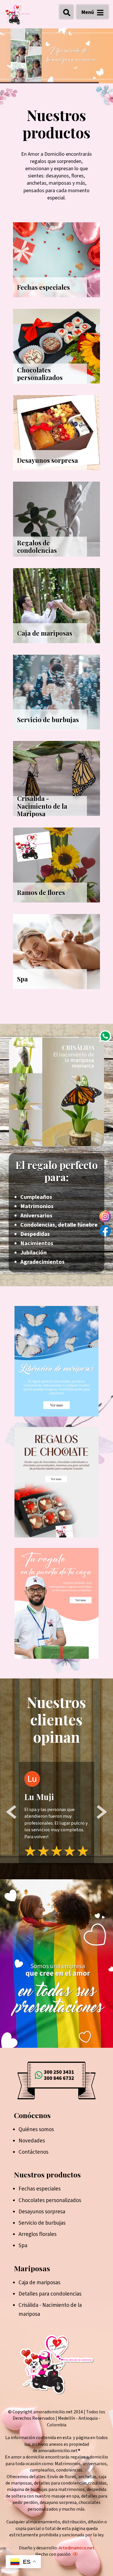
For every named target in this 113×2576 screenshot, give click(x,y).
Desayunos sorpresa (42, 2212)
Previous (12, 1813)
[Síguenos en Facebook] (105, 1231)
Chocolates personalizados (50, 2200)
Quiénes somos (36, 2130)
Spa (23, 2246)
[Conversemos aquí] (105, 1036)
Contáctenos (33, 2152)
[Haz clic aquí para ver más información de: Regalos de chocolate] (57, 1482)
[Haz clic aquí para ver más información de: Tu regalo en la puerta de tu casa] (57, 1603)
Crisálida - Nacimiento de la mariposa (50, 2310)
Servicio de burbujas (42, 2223)
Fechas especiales (40, 2189)
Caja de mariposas (39, 2283)
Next (102, 1813)
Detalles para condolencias (50, 2294)
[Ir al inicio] (17, 15)
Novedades (32, 2141)
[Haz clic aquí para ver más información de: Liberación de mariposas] (57, 1361)
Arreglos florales (38, 2234)
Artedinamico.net (76, 2548)
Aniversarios (36, 1216)
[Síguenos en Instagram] (105, 1217)
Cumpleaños (36, 1197)
